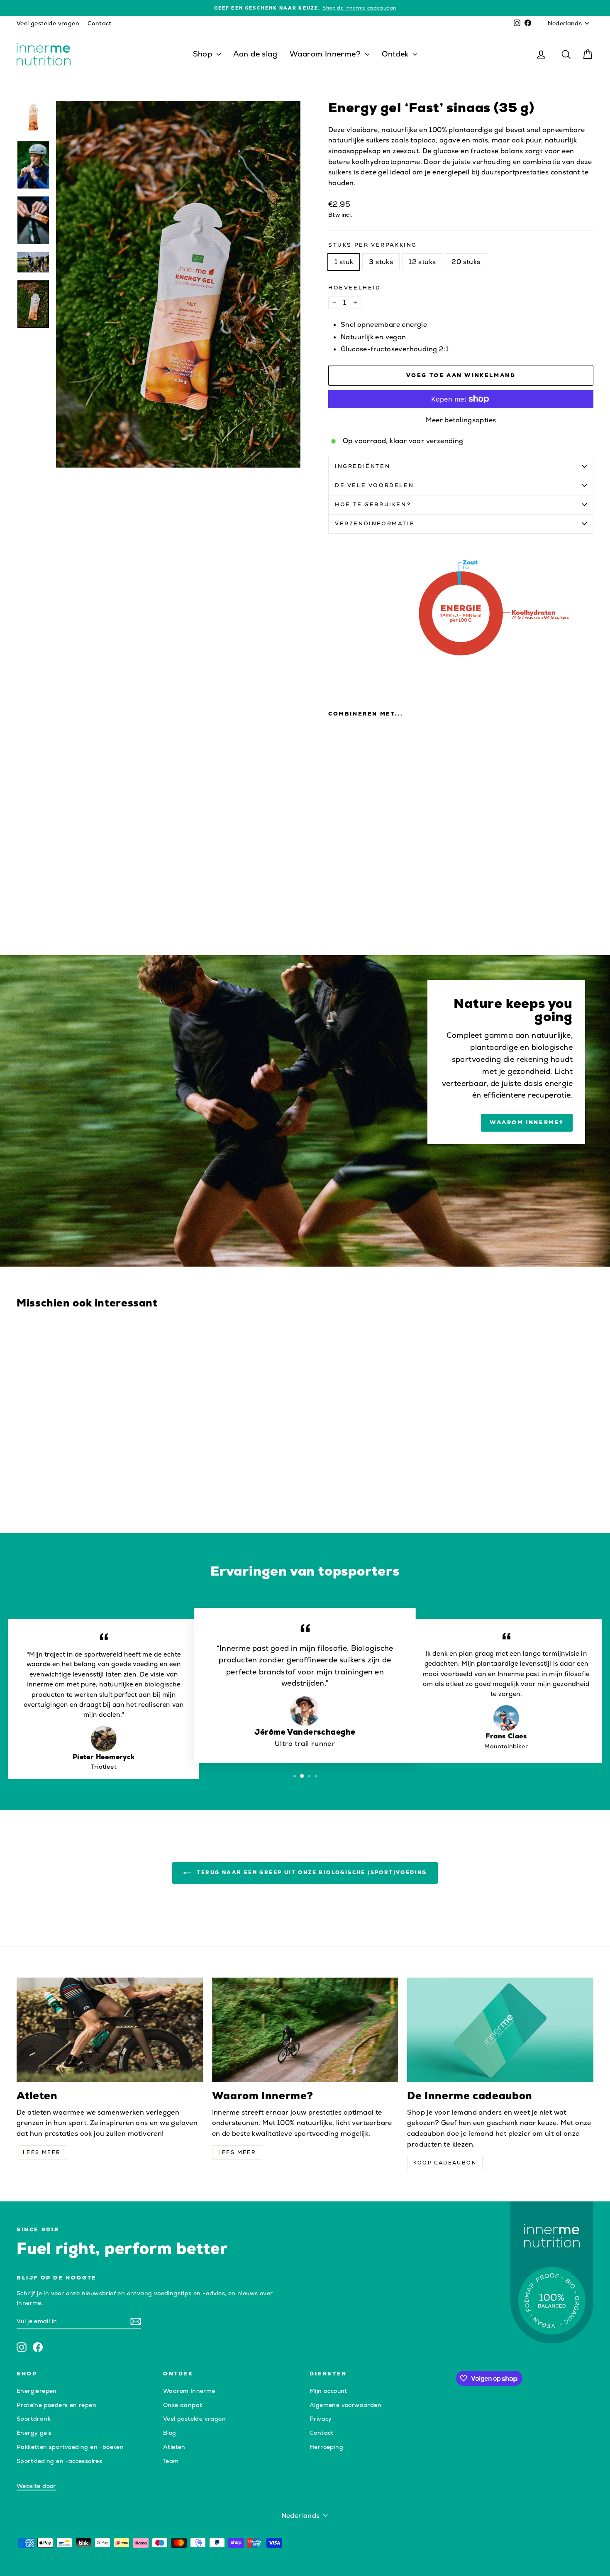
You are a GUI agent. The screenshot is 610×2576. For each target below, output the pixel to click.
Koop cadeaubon (445, 2163)
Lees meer (42, 2152)
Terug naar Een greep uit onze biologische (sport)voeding (311, 1872)
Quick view (85, 1458)
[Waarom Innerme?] (305, 2030)
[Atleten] (110, 2030)
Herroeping (326, 2447)
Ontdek (396, 54)
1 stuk (344, 262)
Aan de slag (255, 54)
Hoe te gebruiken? (373, 504)
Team (171, 2461)
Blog (170, 2433)
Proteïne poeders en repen (56, 2405)
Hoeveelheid (355, 288)
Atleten (174, 2447)
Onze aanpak (183, 2405)
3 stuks (381, 262)
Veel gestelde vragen (48, 23)
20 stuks (466, 262)
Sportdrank (34, 2419)
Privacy (321, 2419)
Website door (36, 2486)
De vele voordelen (374, 485)
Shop (204, 54)
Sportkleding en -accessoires (59, 2461)
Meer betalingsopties (461, 420)
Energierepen (37, 2391)
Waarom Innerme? (326, 54)
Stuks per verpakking (373, 245)
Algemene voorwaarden (345, 2405)
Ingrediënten (362, 466)
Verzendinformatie (375, 523)
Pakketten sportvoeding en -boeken (70, 2447)
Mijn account (328, 2391)
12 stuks (422, 262)
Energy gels (34, 2433)
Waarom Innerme (189, 2391)
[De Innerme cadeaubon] (500, 2030)
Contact (100, 23)
